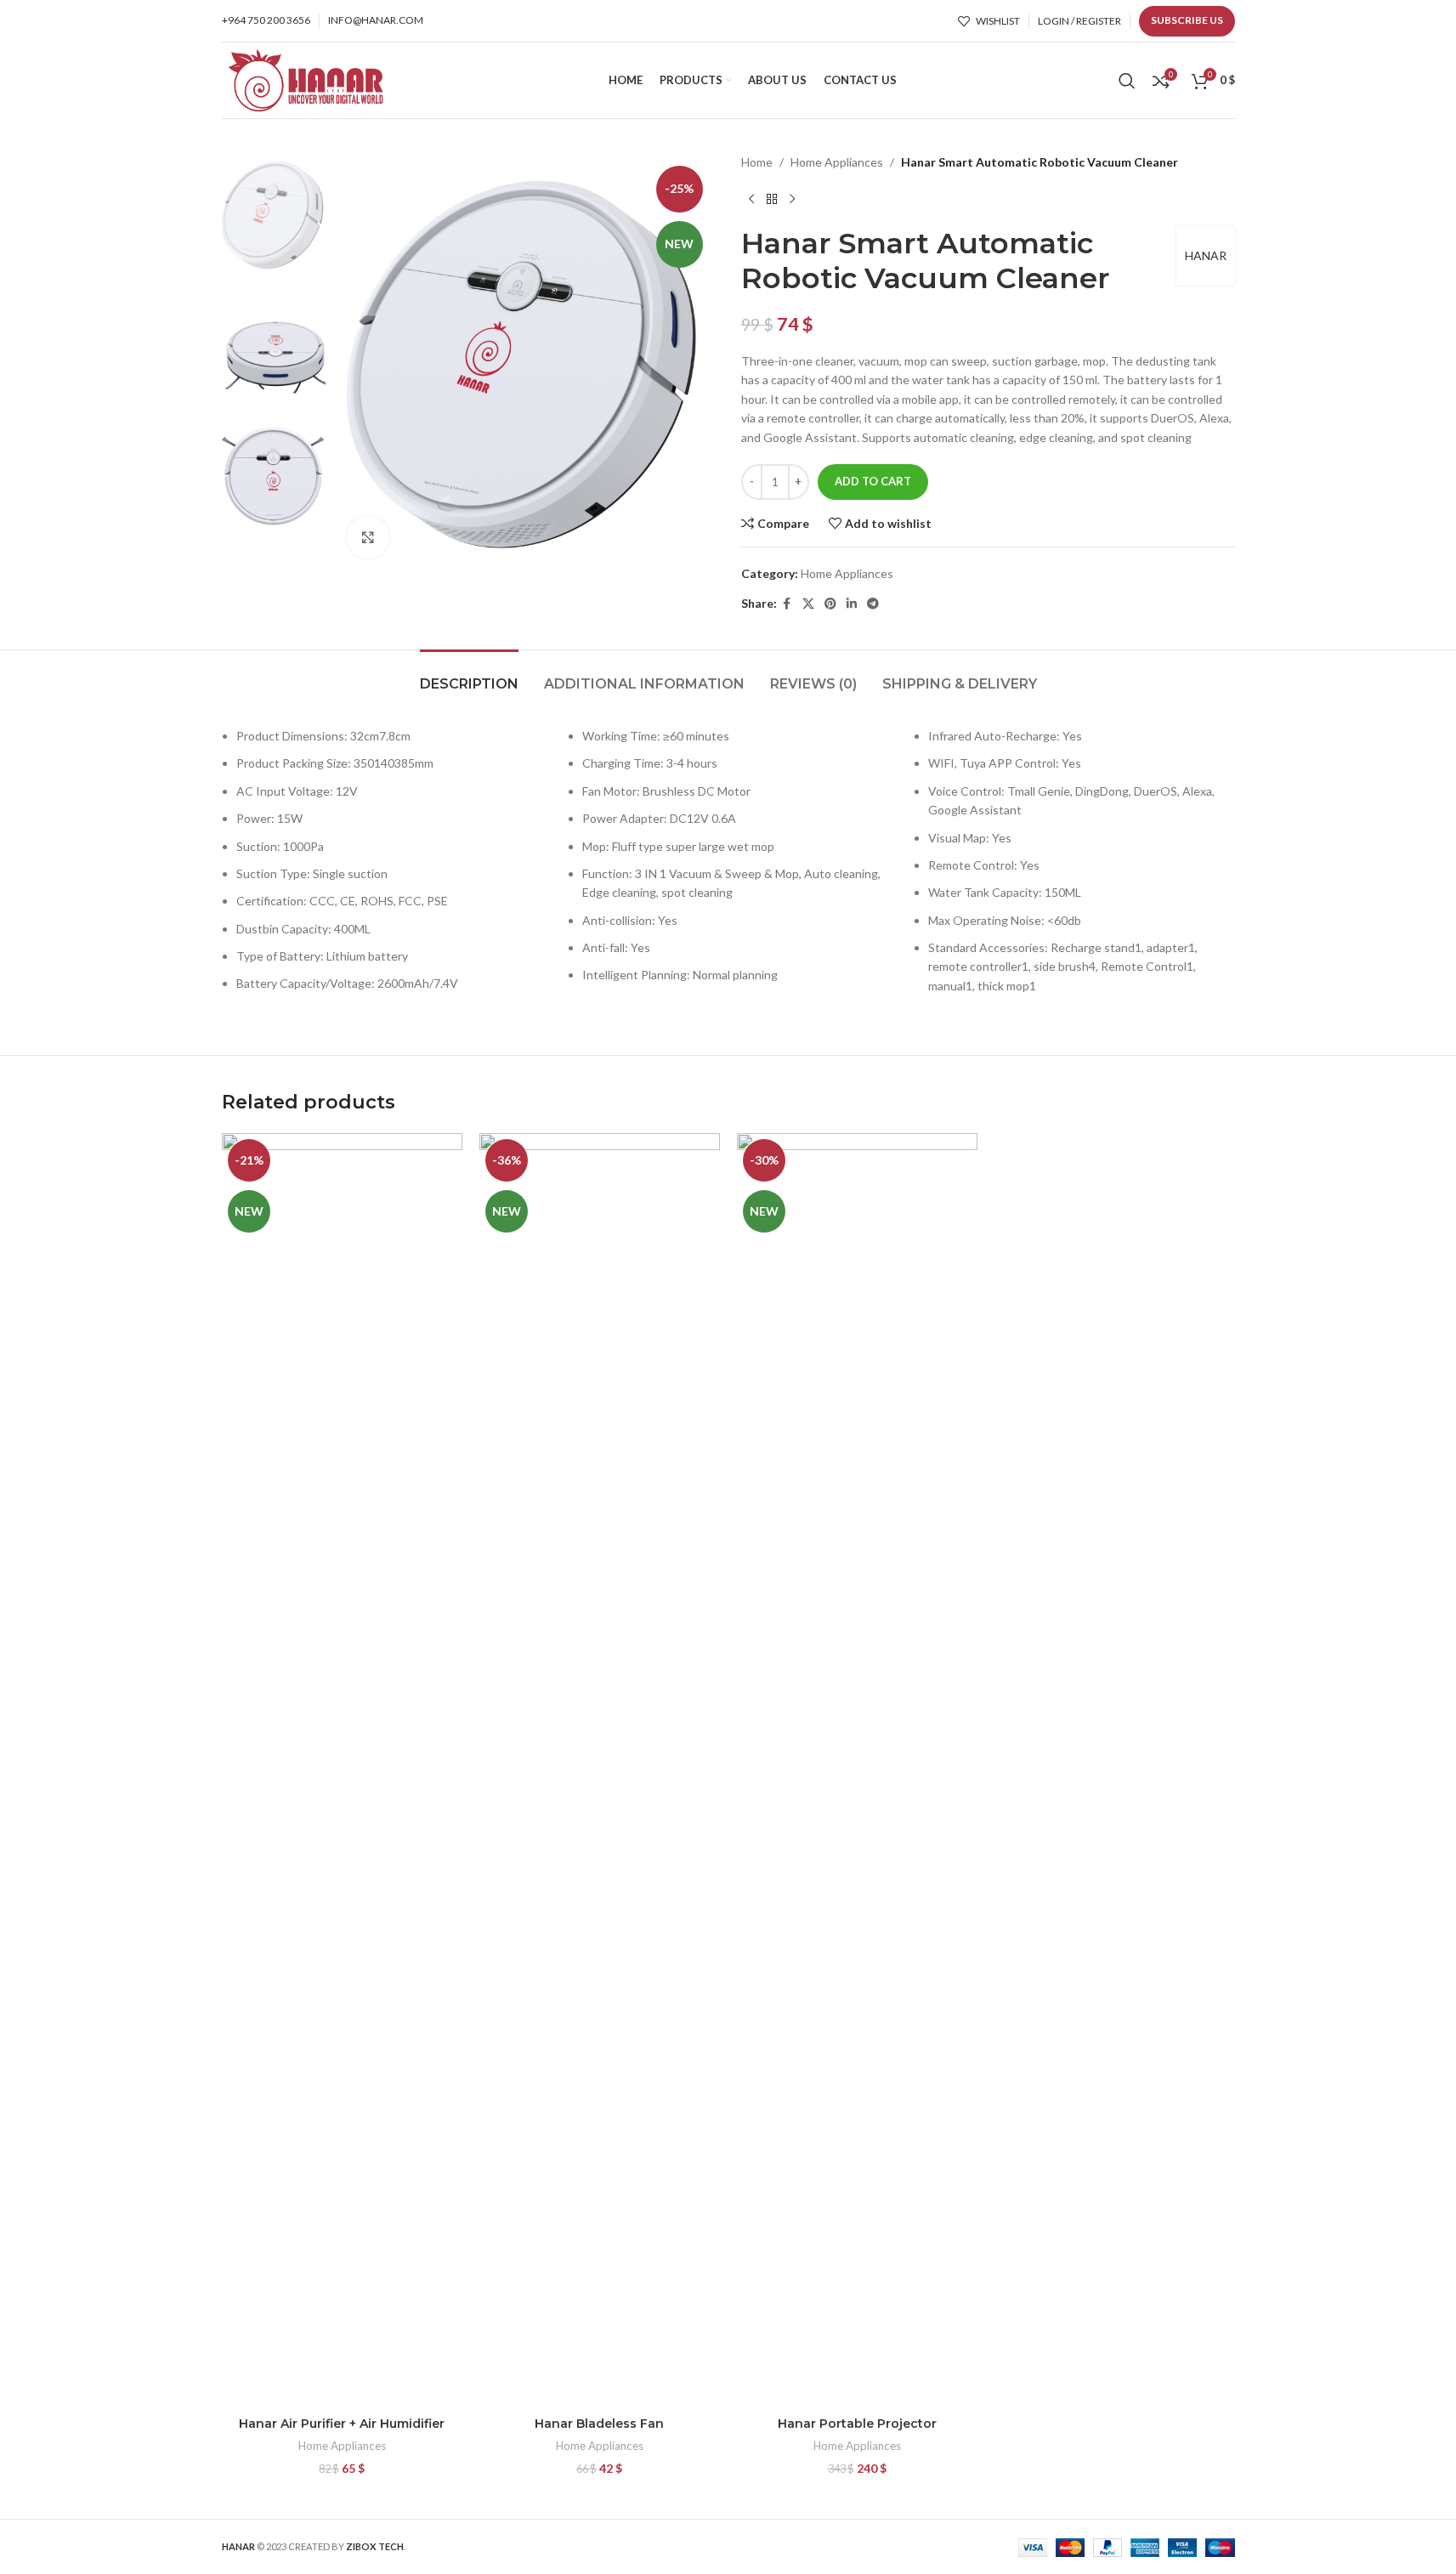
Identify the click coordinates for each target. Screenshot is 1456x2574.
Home (757, 162)
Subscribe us (1187, 20)
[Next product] (792, 199)
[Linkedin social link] (852, 604)
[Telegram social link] (873, 604)
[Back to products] (772, 199)
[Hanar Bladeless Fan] (600, 1771)
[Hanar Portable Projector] (857, 1771)
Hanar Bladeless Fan (599, 2424)
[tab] (469, 675)
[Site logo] (305, 79)
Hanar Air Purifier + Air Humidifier (342, 2424)
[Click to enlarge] (368, 537)
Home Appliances (837, 162)
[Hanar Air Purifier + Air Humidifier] (342, 1771)
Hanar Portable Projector (857, 2424)
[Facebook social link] (787, 604)
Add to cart (873, 481)
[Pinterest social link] (830, 604)
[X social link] (808, 604)
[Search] (1127, 81)
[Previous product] (751, 199)
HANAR (1206, 255)
